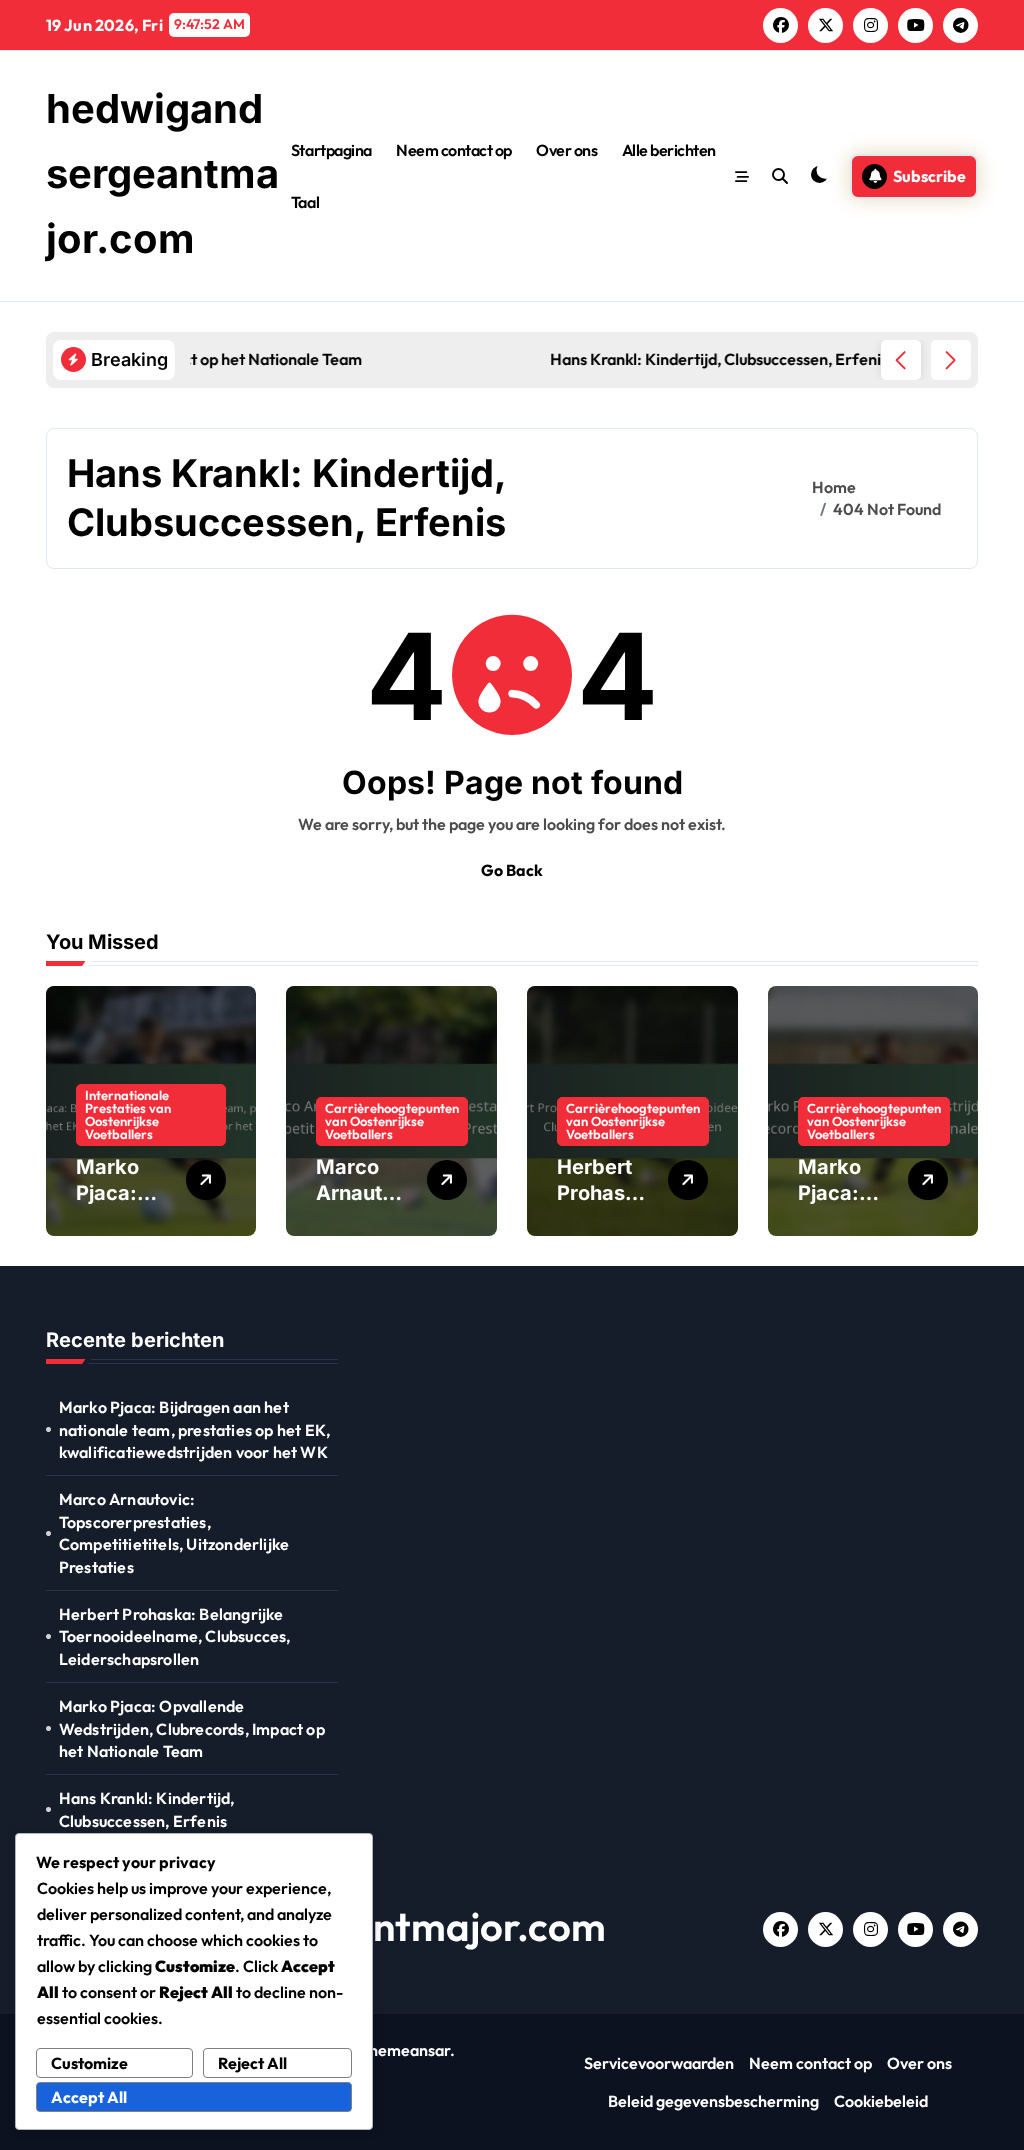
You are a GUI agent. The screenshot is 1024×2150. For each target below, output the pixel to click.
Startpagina (331, 150)
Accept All (89, 2097)
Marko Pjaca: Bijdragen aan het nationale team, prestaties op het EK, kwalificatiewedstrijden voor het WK (194, 1429)
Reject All (252, 2063)
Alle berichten (669, 150)
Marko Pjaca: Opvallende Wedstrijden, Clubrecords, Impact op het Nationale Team (192, 1728)
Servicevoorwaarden (659, 2063)
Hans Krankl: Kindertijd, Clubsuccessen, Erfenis (147, 1809)
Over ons (566, 150)
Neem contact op (454, 150)
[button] (951, 360)
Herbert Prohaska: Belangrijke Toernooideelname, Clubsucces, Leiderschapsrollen (175, 1636)
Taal (305, 202)
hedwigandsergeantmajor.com (162, 173)
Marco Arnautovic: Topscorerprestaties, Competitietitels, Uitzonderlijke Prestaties (174, 1532)
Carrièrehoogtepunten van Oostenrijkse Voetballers (392, 1121)
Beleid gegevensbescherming (713, 2101)
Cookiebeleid (881, 2101)
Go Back (512, 870)
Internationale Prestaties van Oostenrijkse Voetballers (128, 1114)
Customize (89, 2063)
